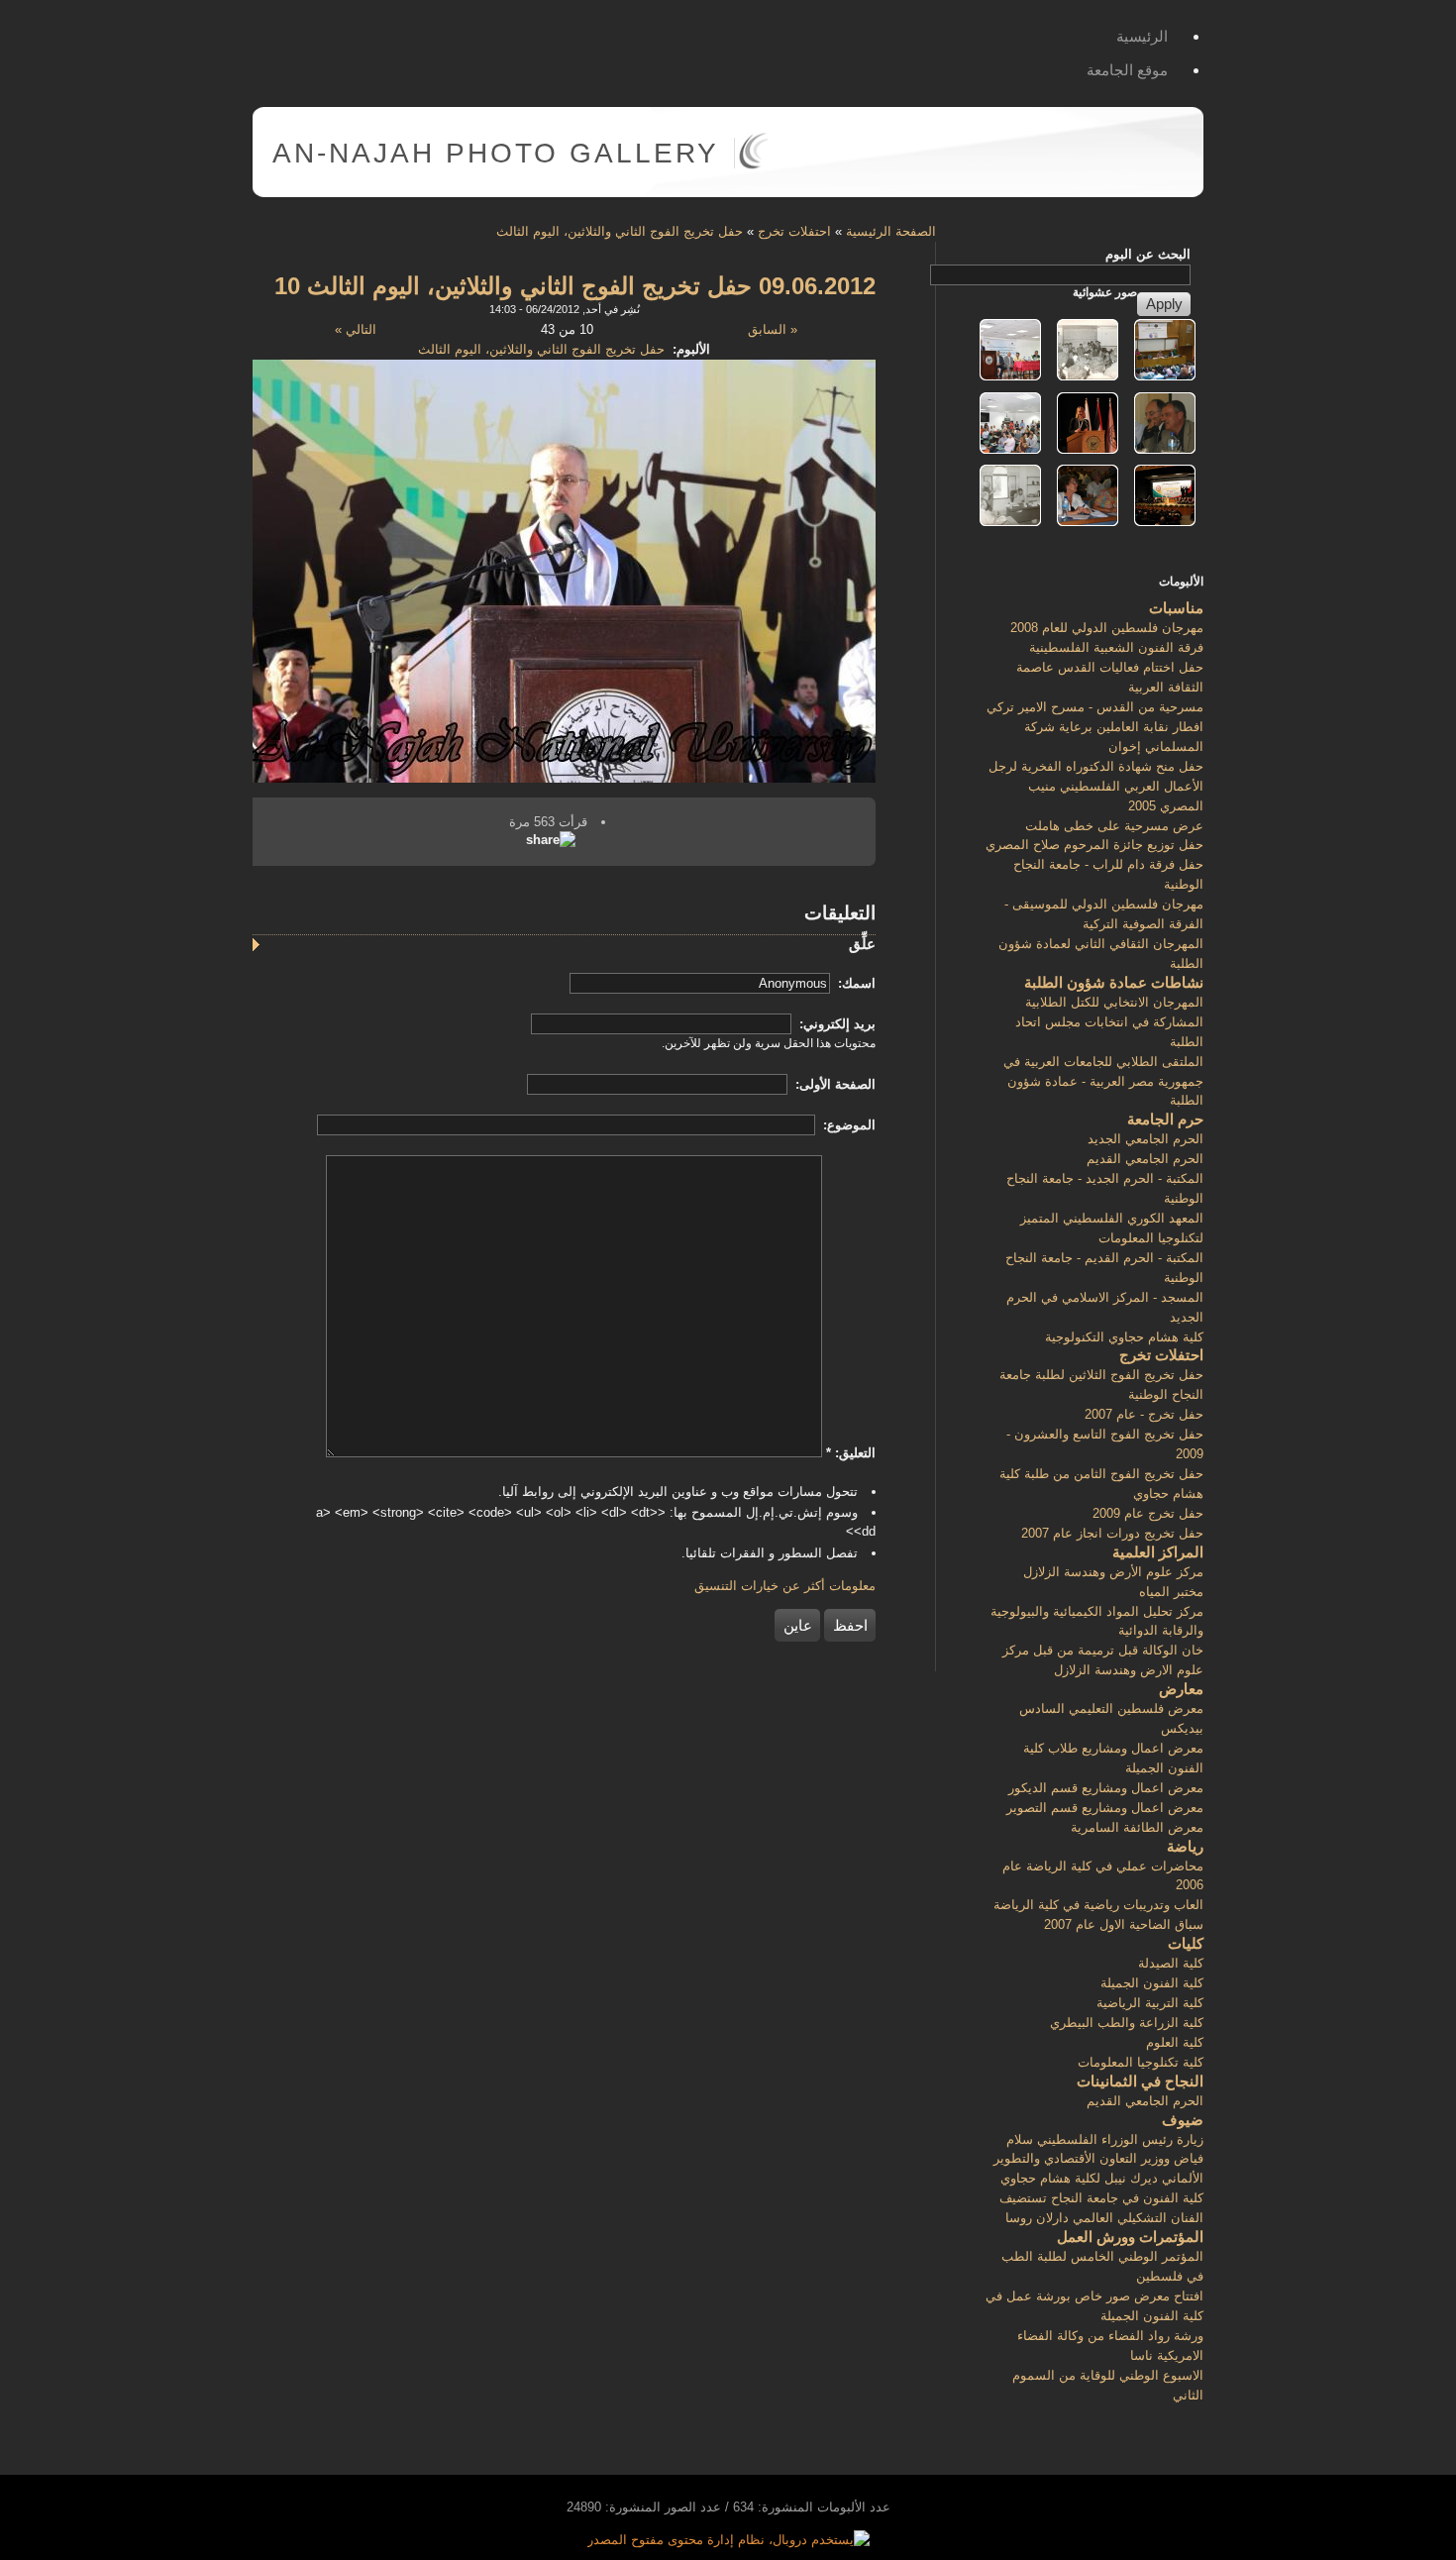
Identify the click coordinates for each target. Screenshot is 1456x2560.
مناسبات (1176, 608)
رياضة (1185, 1846)
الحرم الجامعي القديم (1145, 1159)
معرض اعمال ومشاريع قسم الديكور (1106, 1788)
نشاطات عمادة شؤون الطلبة (1114, 982)
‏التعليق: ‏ (851, 1453)
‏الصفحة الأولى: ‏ (833, 1084)
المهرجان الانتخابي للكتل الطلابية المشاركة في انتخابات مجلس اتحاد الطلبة (1109, 1022)
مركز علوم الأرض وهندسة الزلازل (1113, 1572)
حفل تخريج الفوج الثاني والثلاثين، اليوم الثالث (620, 231)
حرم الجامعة (1165, 1119)
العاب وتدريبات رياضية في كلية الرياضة (1098, 1905)
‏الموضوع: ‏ (847, 1125)
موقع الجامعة (1127, 70)
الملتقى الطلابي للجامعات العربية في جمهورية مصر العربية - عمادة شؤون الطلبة (1103, 1081)
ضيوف (1183, 2120)
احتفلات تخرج (794, 231)
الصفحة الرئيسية (891, 231)
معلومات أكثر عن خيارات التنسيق (785, 1586)
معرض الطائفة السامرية (1137, 1827)
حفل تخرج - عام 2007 (1144, 1414)
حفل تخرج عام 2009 (1148, 1513)
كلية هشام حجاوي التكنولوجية (1124, 1337)
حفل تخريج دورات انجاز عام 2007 (1112, 1533)
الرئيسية (1142, 36)
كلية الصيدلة (1171, 1963)
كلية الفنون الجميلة (1152, 1983)
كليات (1186, 1943)
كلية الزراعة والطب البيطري (1127, 2023)
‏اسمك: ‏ (855, 983)
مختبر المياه (1171, 1592)
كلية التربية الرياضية (1150, 2003)
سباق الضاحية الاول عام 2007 (1124, 1924)
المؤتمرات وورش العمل (1130, 2237)
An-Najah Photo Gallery (496, 153)
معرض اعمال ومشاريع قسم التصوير (1105, 1808)
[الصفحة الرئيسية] (753, 165)
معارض (1181, 1689)
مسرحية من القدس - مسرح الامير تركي (1095, 707)
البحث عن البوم (1148, 254)
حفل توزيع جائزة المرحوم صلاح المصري (1094, 845)
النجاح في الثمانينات (1140, 2081)
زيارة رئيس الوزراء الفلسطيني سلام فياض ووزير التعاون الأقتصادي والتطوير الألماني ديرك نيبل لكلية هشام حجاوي (1098, 2159)
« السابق (773, 329)
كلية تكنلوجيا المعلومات (1141, 2062)
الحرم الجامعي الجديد (1145, 1139)
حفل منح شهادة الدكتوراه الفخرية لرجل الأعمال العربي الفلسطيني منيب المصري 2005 (1096, 786)
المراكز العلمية (1158, 1552)
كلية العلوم (1175, 2042)
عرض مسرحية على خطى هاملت (1114, 826)
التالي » (356, 329)
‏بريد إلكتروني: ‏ (835, 1024)
